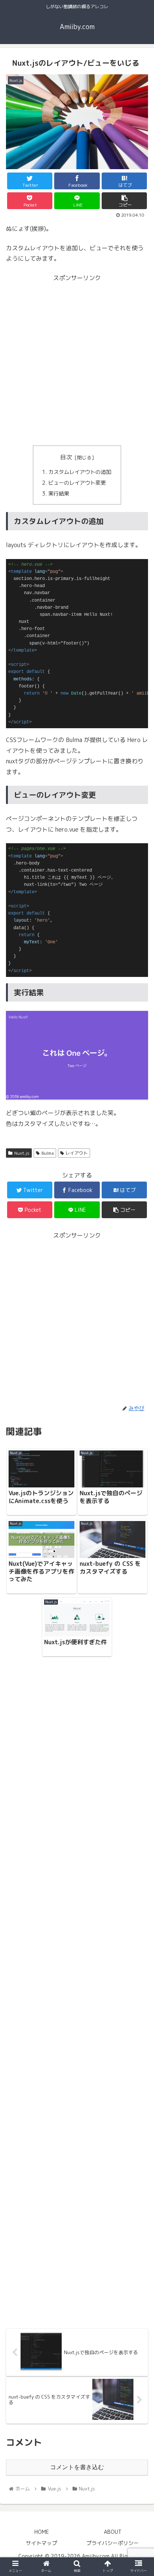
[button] (138, 1396)
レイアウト (77, 1153)
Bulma (48, 1153)
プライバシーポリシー (113, 2543)
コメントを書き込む (77, 2467)
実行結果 (59, 494)
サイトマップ (41, 2543)
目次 (66, 457)
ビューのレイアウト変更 (77, 483)
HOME (42, 2532)
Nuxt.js (22, 1153)
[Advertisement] (77, 360)
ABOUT (113, 2532)
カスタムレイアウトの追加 (80, 472)
